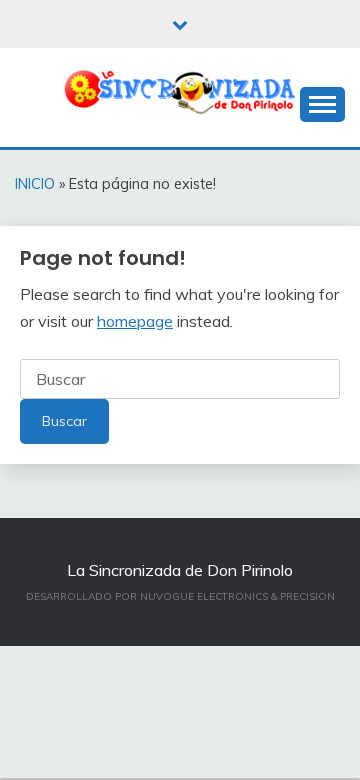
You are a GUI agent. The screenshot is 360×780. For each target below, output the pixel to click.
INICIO (35, 184)
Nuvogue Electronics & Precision (237, 596)
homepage (135, 321)
